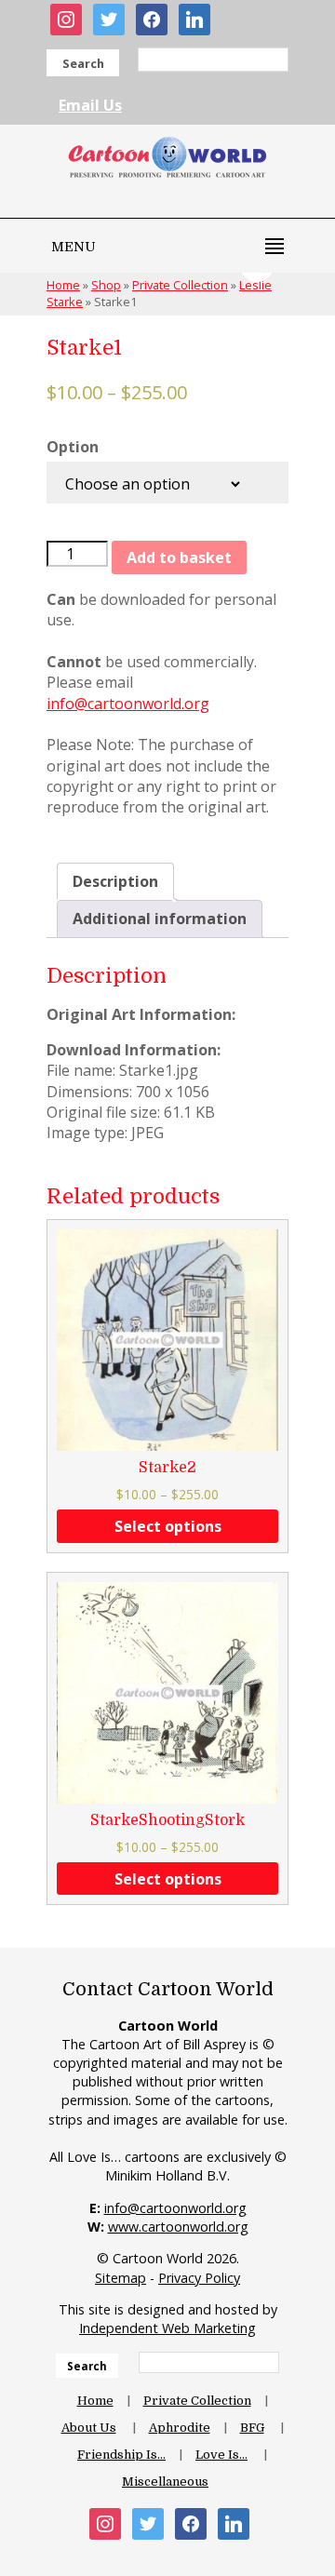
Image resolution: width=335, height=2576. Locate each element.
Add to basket (179, 557)
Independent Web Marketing (167, 2328)
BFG (252, 2428)
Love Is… (221, 2455)
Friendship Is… (121, 2455)
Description (115, 881)
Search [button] (83, 63)
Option (73, 447)
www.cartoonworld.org (178, 2227)
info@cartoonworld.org (128, 704)
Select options (168, 1526)
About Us (89, 2428)
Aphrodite (180, 2428)
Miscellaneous (165, 2482)
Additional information (160, 919)
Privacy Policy (199, 2278)
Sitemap (121, 2278)
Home (95, 2401)
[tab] (115, 881)
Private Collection (197, 2401)
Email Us (90, 105)
